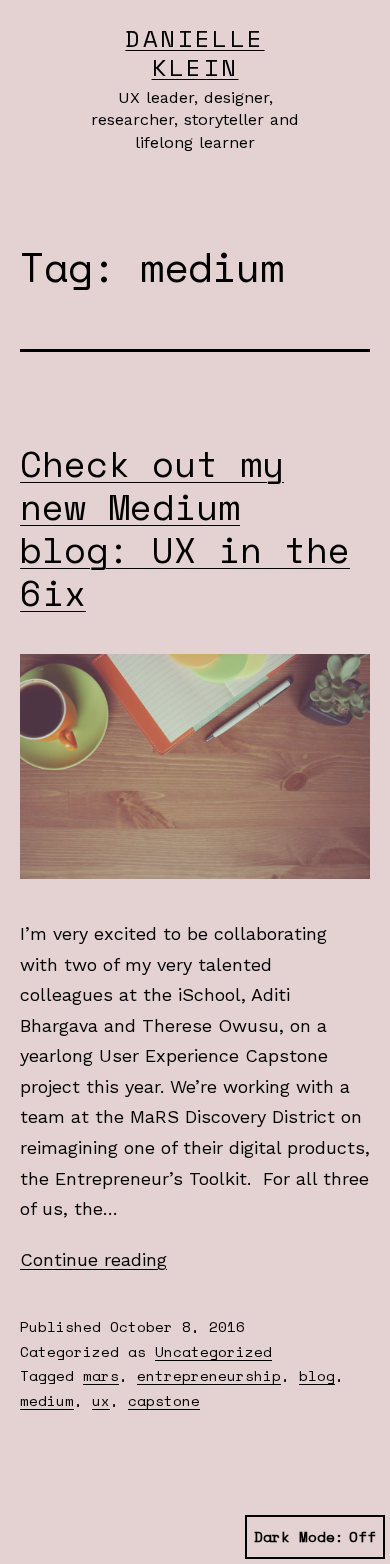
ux (101, 1400)
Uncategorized (213, 1351)
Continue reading (93, 1259)
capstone (164, 1400)
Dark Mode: (299, 1536)
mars (101, 1375)
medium (47, 1400)
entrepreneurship (209, 1375)
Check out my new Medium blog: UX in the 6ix (185, 528)
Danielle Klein (194, 52)
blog (317, 1375)
